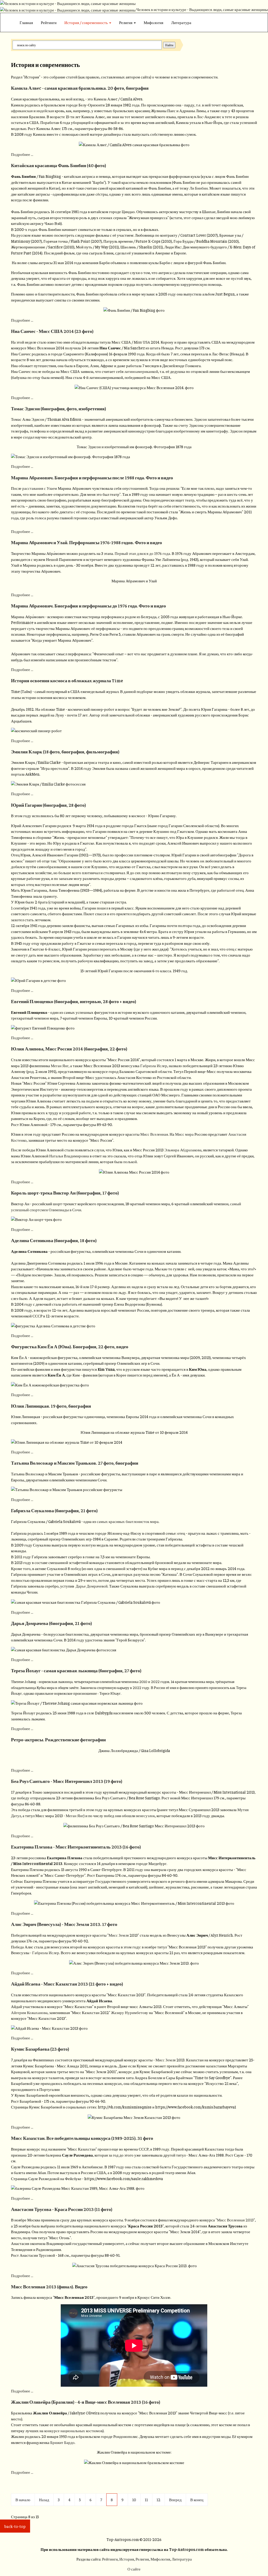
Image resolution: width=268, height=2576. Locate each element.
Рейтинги (49, 22)
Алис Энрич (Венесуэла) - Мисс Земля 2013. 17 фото (64, 1924)
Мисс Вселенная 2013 (235, 2220)
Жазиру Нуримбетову (130, 2012)
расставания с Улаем (40, 488)
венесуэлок (146, 1815)
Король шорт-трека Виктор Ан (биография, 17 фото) (65, 1193)
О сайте (134, 2569)
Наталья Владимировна (69, 1156)
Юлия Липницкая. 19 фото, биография (51, 1406)
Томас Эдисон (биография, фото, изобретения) (58, 408)
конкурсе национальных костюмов (73, 2430)
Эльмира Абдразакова (183, 1150)
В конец (197, 2500)
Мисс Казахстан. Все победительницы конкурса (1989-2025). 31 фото (82, 2138)
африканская (22, 110)
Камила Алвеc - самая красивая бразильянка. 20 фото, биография (80, 88)
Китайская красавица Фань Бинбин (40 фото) (58, 165)
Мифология (153, 22)
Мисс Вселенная (154, 1134)
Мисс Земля (119, 1935)
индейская (45, 110)
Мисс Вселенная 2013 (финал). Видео (49, 2287)
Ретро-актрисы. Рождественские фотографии (58, 1739)
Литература (181, 22)
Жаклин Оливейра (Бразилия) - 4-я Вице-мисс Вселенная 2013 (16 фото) (86, 2402)
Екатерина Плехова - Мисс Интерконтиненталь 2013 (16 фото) (76, 1847)
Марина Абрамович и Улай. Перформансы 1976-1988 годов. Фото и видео (86, 542)
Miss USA (142, 342)
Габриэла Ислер (154, 1065)
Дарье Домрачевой (92, 1586)
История (127, 2559)
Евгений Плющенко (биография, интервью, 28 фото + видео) (74, 1001)
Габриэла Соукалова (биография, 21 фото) (54, 1510)
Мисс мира (184, 1134)
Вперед (175, 2500)
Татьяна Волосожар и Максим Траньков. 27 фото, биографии (75, 1463)
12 (158, 2500)
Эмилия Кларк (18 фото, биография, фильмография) (65, 752)
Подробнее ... (22, 154)
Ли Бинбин (199, 188)
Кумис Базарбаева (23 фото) (40, 2049)
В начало (23, 2500)
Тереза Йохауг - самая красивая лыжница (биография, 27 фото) (76, 1670)
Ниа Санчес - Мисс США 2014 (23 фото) (52, 331)
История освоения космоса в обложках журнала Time (67, 680)
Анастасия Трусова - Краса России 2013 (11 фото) (62, 2209)
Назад (44, 2500)
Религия (126, 22)
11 (146, 2500)
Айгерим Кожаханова (29, 2012)
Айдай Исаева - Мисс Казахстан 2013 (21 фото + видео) (67, 1984)
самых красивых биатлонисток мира (128, 1521)
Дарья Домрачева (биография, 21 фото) (51, 1623)
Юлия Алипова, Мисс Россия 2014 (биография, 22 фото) (69, 1049)
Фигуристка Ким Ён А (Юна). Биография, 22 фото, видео (70, 1346)
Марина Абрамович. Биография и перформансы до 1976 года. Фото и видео (88, 606)
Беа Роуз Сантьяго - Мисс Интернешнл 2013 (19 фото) (67, 1781)
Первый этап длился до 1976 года (142, 553)
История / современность (86, 22)
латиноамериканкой (141, 371)
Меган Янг (60, 1065)
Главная (26, 22)
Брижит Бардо (62, 2442)
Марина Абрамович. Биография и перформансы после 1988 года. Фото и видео (92, 477)
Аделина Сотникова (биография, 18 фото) (54, 1240)
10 (134, 2500)
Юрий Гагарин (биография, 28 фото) (48, 805)
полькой (130, 1161)
